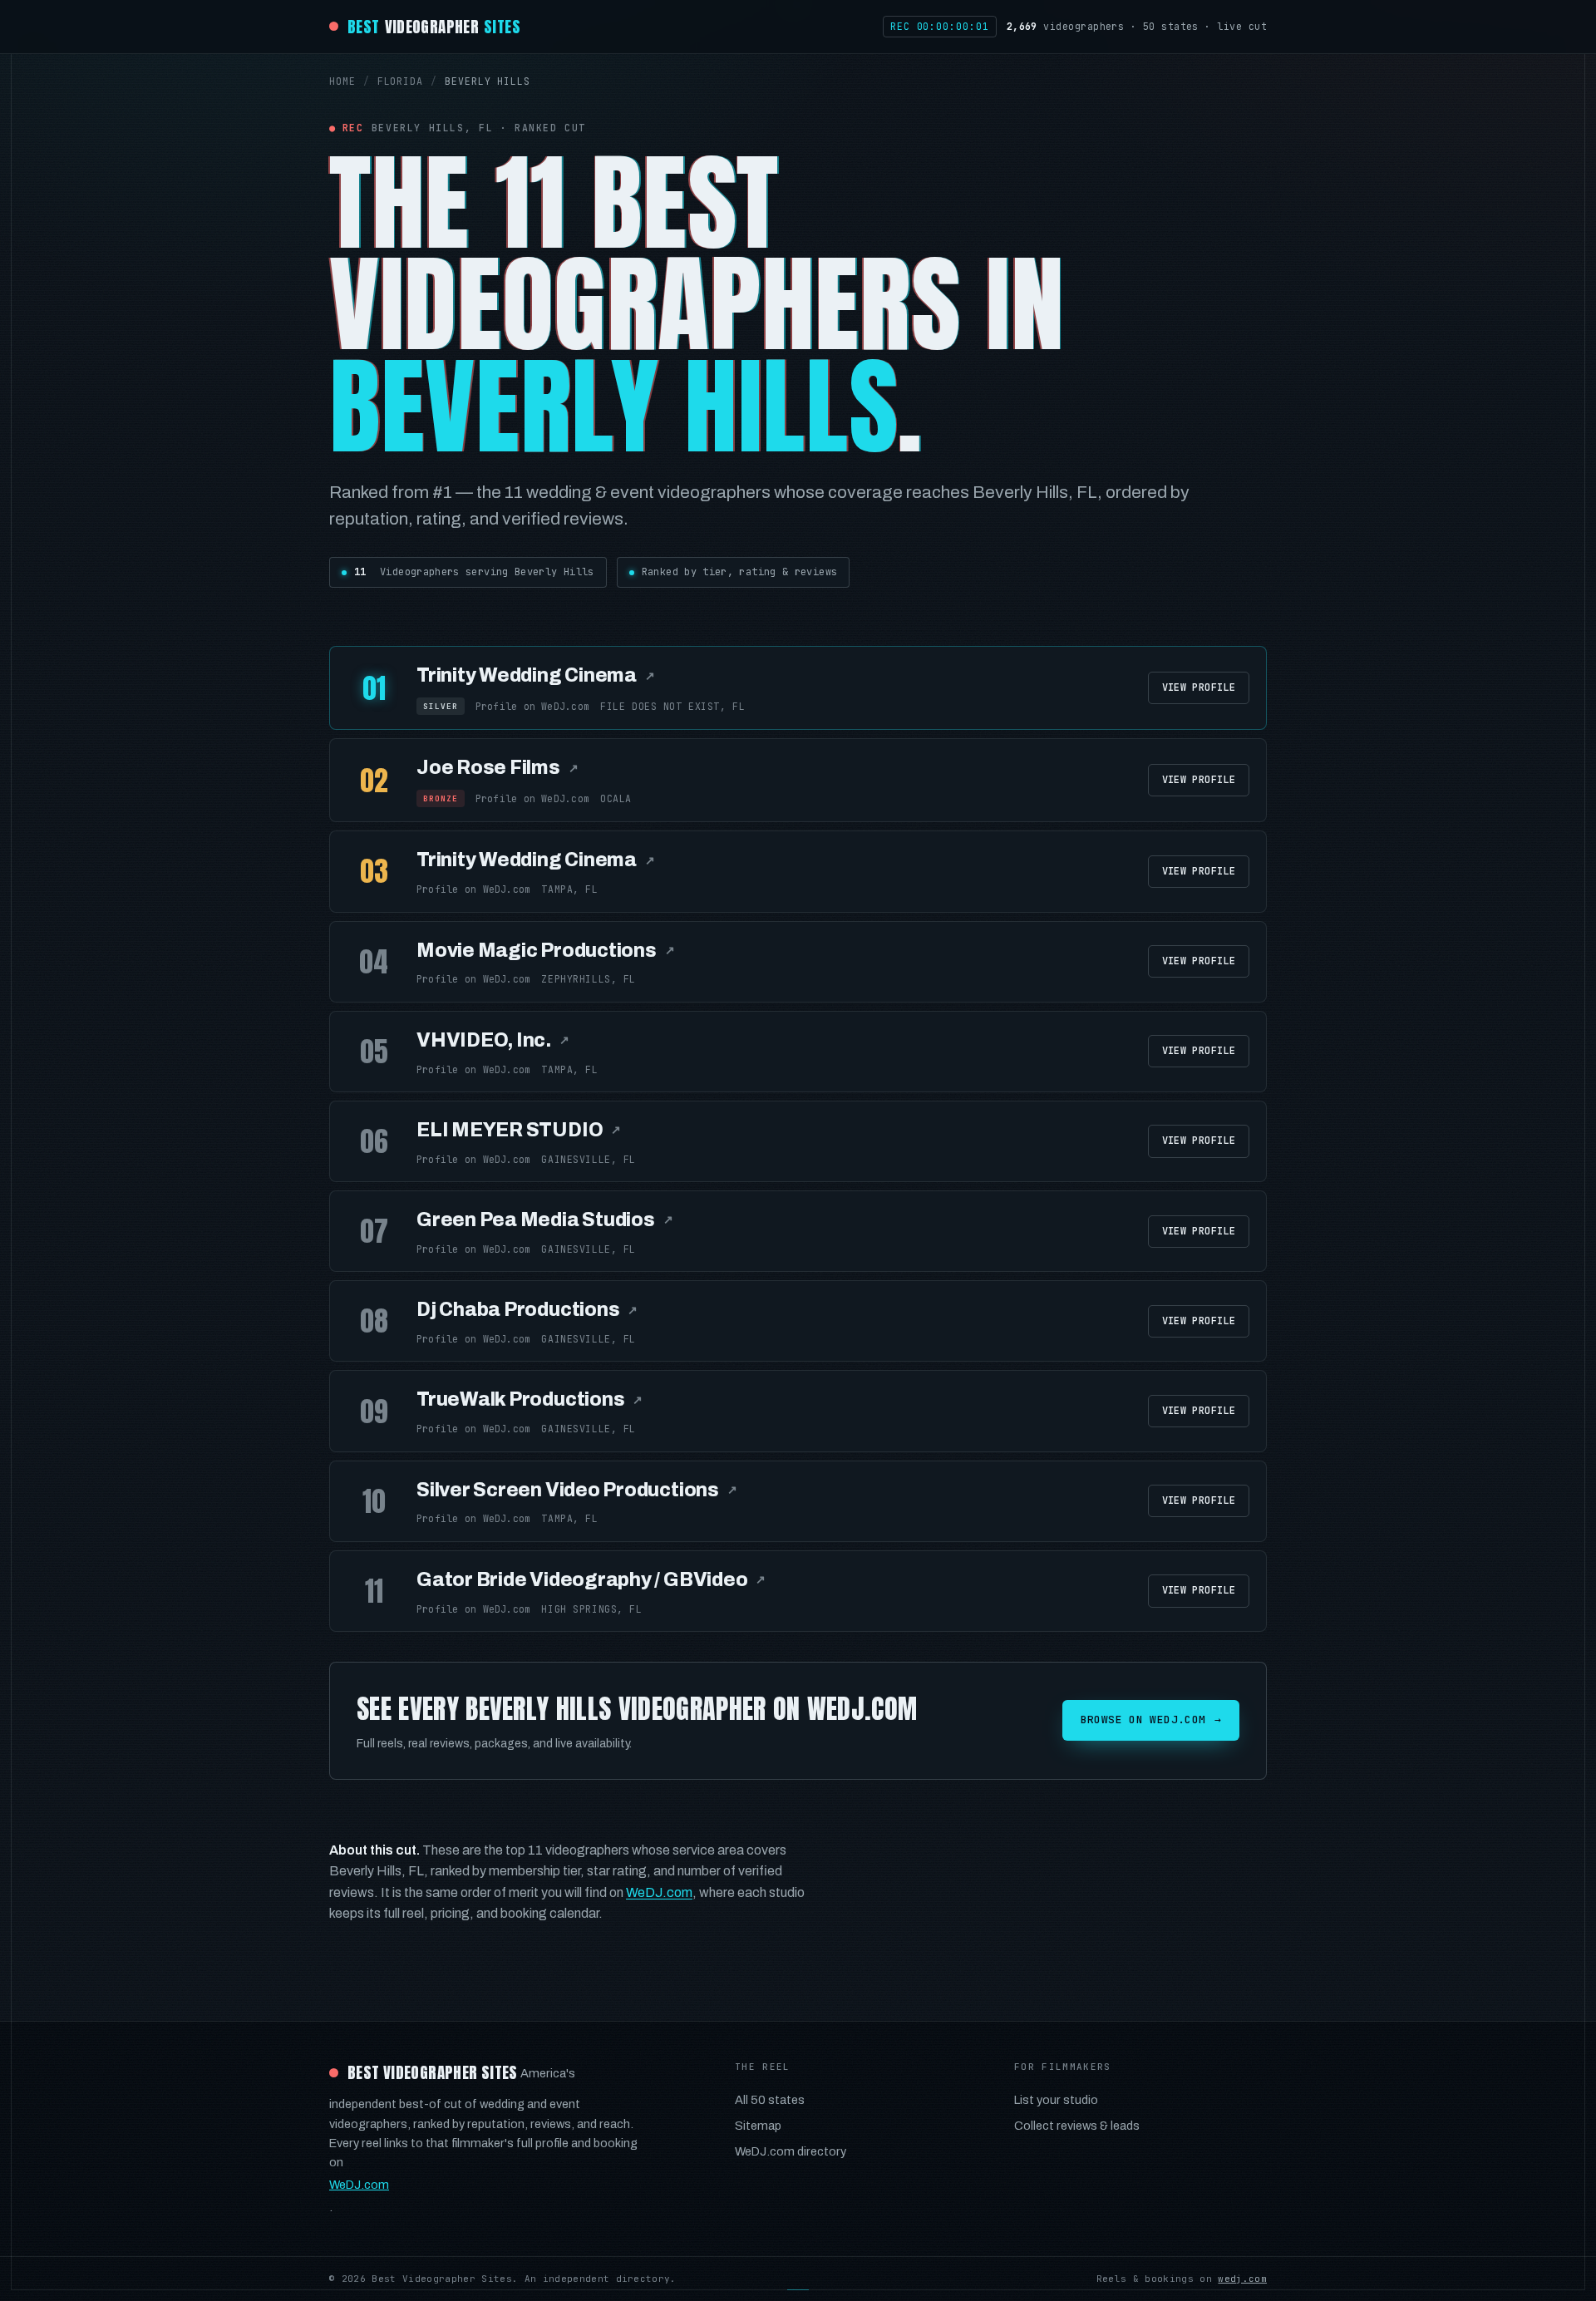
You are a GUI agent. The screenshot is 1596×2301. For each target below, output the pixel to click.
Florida (400, 81)
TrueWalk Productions (530, 1399)
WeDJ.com (659, 1892)
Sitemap (758, 2126)
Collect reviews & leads (1077, 2126)
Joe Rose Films (498, 768)
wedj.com (1242, 2279)
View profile (1199, 687)
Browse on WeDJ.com (1151, 1720)
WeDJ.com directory (791, 2151)
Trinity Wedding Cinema (536, 675)
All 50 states (770, 2100)
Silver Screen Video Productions (577, 1490)
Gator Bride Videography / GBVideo (591, 1580)
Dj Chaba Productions (527, 1310)
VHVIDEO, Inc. (493, 1040)
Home (342, 81)
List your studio (1056, 2100)
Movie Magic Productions (546, 951)
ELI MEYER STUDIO (519, 1130)
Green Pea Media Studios (545, 1220)
